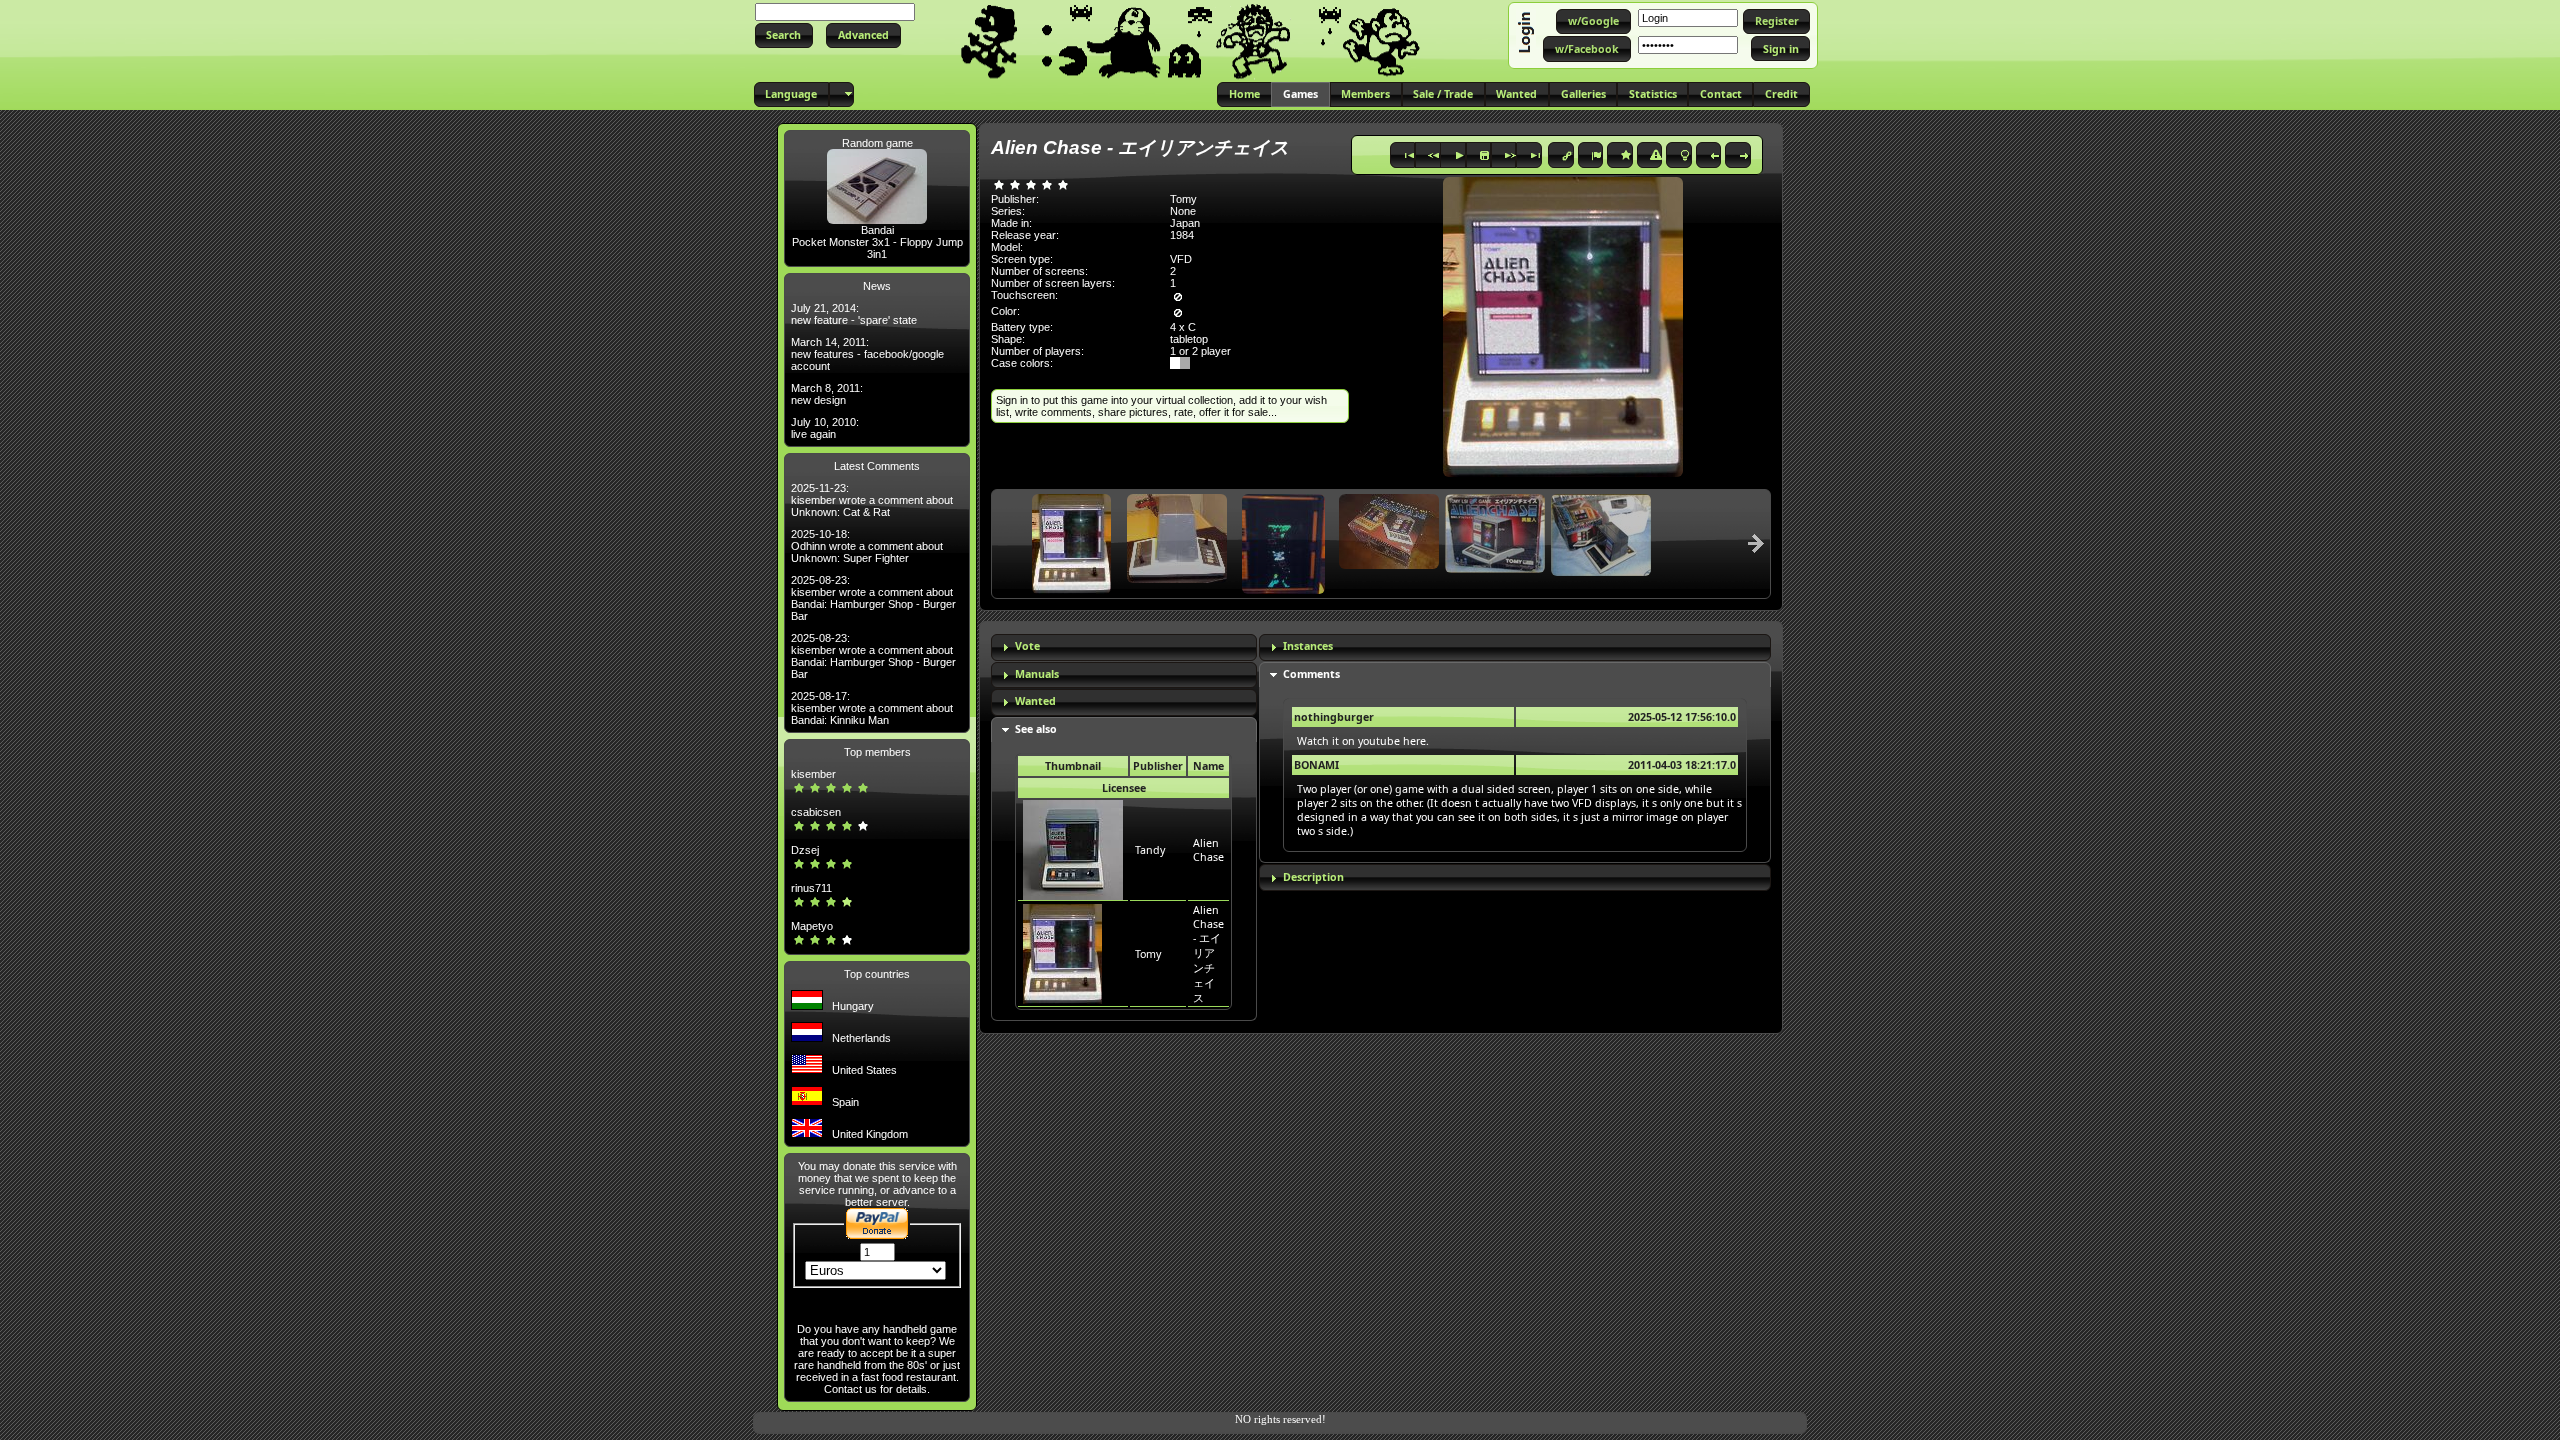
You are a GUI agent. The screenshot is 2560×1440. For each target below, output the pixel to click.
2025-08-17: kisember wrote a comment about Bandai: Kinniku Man (872, 708)
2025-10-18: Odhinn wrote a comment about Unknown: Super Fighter (867, 546)
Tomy (1148, 954)
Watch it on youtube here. (1363, 741)
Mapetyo (812, 926)
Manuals (1037, 674)
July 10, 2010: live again (825, 428)
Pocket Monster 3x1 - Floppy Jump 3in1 (877, 248)
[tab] (1124, 647)
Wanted (1035, 701)
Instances (1308, 646)
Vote (1027, 646)
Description (1313, 877)
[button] (784, 35)
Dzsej (805, 850)
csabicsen (816, 812)
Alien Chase (1208, 850)
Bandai (877, 230)
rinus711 (811, 888)
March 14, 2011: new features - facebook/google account (867, 354)
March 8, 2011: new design (827, 394)
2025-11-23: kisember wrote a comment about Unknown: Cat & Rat (872, 500)
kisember (813, 774)
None (1183, 211)
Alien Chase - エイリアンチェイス (1208, 954)
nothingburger (1334, 717)
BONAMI (1316, 765)
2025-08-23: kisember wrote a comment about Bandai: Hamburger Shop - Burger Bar (873, 598)
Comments (1311, 674)
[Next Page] (1756, 543)
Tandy (1150, 850)
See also (1036, 729)
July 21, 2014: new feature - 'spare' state (854, 314)
